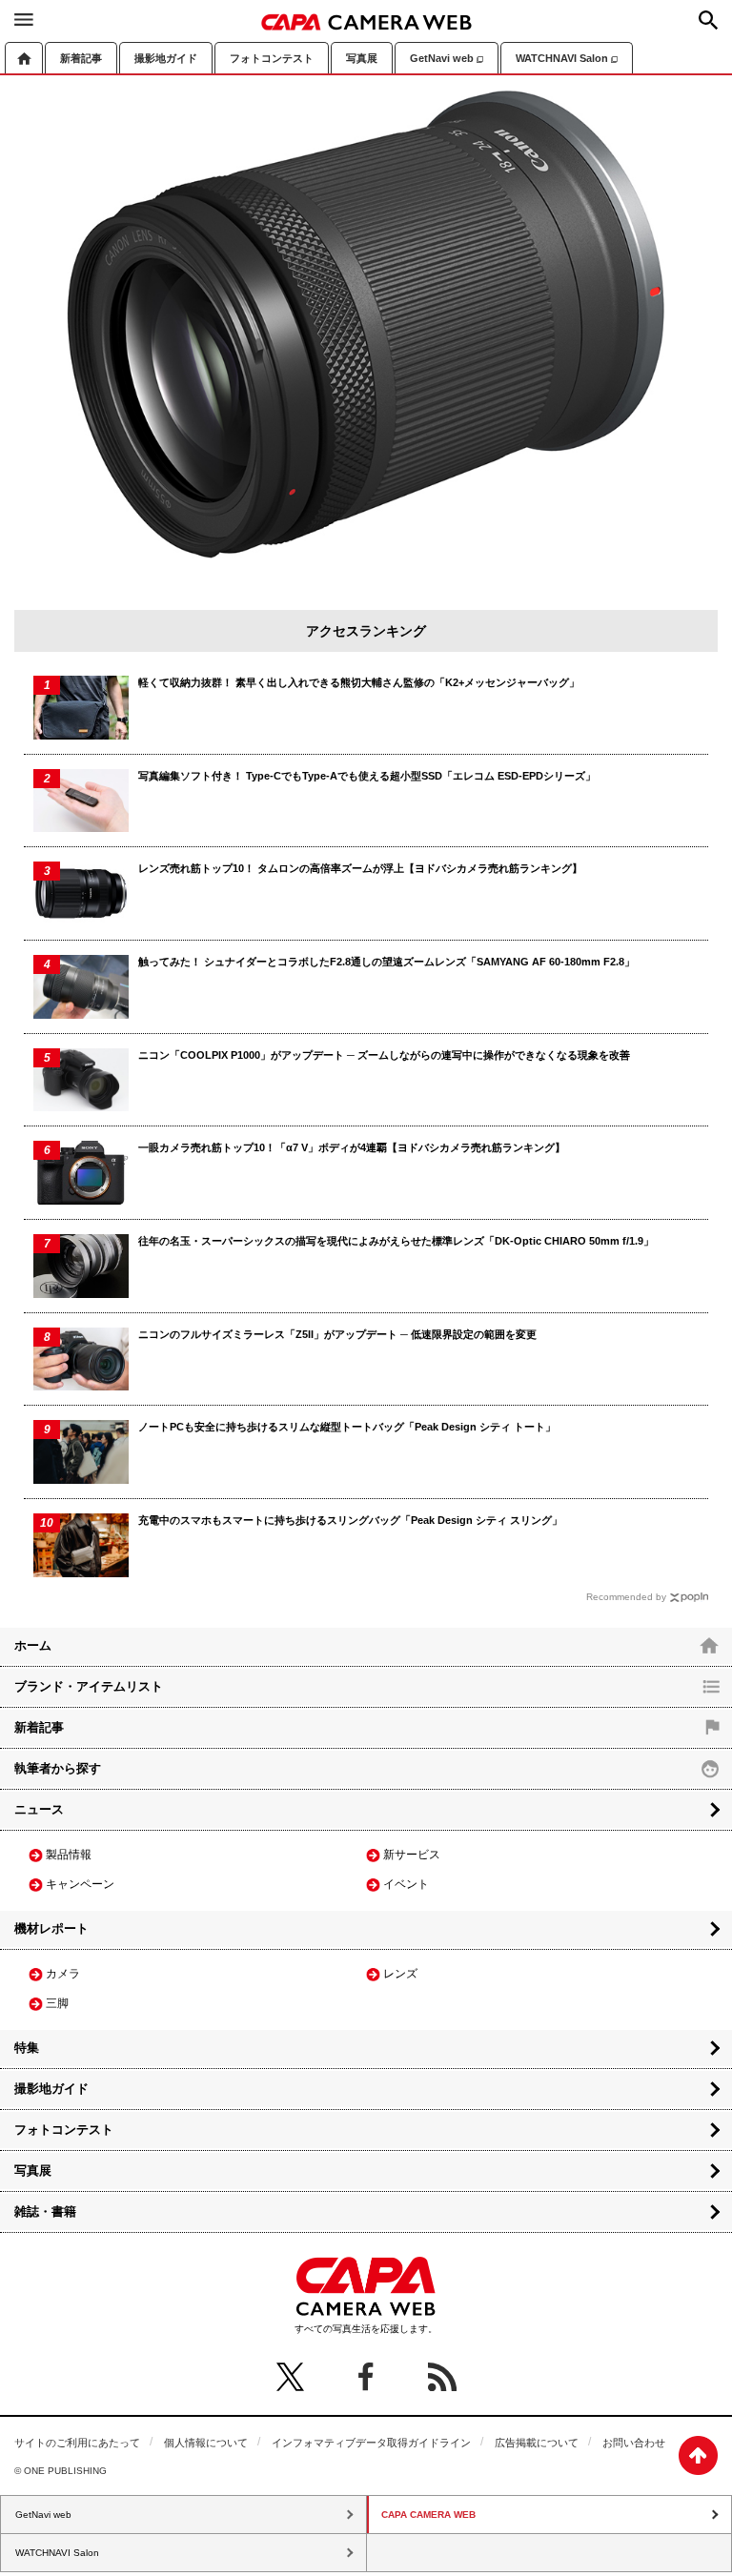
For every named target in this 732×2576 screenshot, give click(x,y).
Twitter (290, 2377)
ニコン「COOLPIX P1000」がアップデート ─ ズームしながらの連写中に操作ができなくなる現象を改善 (384, 1055)
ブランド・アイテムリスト (89, 1686)
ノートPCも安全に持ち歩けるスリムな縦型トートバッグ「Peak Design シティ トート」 (347, 1427)
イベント (406, 1884)
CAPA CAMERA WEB (366, 22)
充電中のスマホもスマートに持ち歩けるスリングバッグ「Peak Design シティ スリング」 (350, 1520)
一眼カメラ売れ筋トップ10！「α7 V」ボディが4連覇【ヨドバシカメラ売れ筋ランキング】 (352, 1147)
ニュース (39, 1809)
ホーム (24, 58)
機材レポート (51, 1928)
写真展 (362, 58)
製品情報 (69, 1855)
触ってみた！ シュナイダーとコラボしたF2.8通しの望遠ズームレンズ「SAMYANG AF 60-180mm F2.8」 (386, 962)
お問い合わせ (634, 2443)
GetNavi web (442, 58)
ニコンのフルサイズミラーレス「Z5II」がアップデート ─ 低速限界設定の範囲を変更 (337, 1334)
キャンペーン (80, 1884)
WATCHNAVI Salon (562, 58)
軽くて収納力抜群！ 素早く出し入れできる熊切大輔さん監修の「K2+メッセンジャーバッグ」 (359, 682)
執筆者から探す (58, 1768)
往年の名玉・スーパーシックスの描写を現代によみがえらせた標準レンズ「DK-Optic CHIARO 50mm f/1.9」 (396, 1241)
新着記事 (81, 58)
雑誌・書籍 (45, 2211)
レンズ (400, 1974)
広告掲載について (537, 2443)
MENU (24, 19)
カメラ (63, 1974)
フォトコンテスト (272, 58)
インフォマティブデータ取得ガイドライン (371, 2443)
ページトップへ (698, 2455)
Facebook (366, 2377)
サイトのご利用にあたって (77, 2443)
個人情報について (206, 2443)
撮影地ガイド (166, 58)
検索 (708, 20)
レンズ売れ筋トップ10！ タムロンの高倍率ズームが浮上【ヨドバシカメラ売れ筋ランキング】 (360, 868)
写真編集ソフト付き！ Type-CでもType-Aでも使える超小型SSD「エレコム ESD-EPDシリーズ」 (367, 776)
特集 (27, 2048)
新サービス (412, 1855)
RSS (442, 2377)
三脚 (57, 2003)
